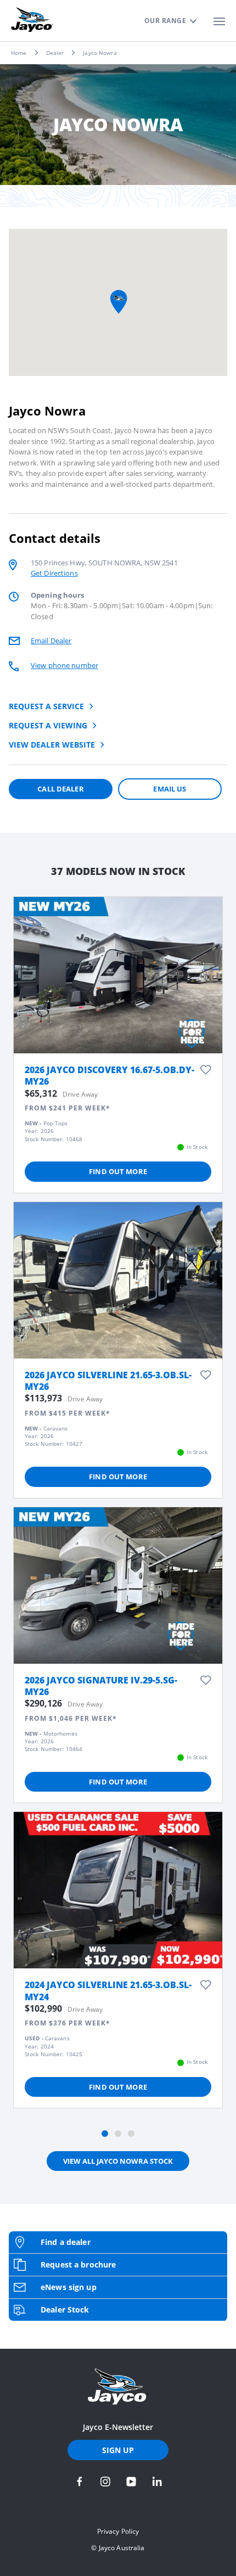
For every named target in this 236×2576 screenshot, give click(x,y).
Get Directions (54, 573)
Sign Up (118, 2450)
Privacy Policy (118, 2531)
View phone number (64, 665)
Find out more (118, 1171)
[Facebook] (80, 2482)
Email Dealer (51, 641)
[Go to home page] (118, 2387)
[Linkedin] (157, 2482)
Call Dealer (60, 789)
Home (19, 53)
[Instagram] (105, 2482)
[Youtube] (131, 2482)
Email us (170, 789)
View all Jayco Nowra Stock (118, 2161)
